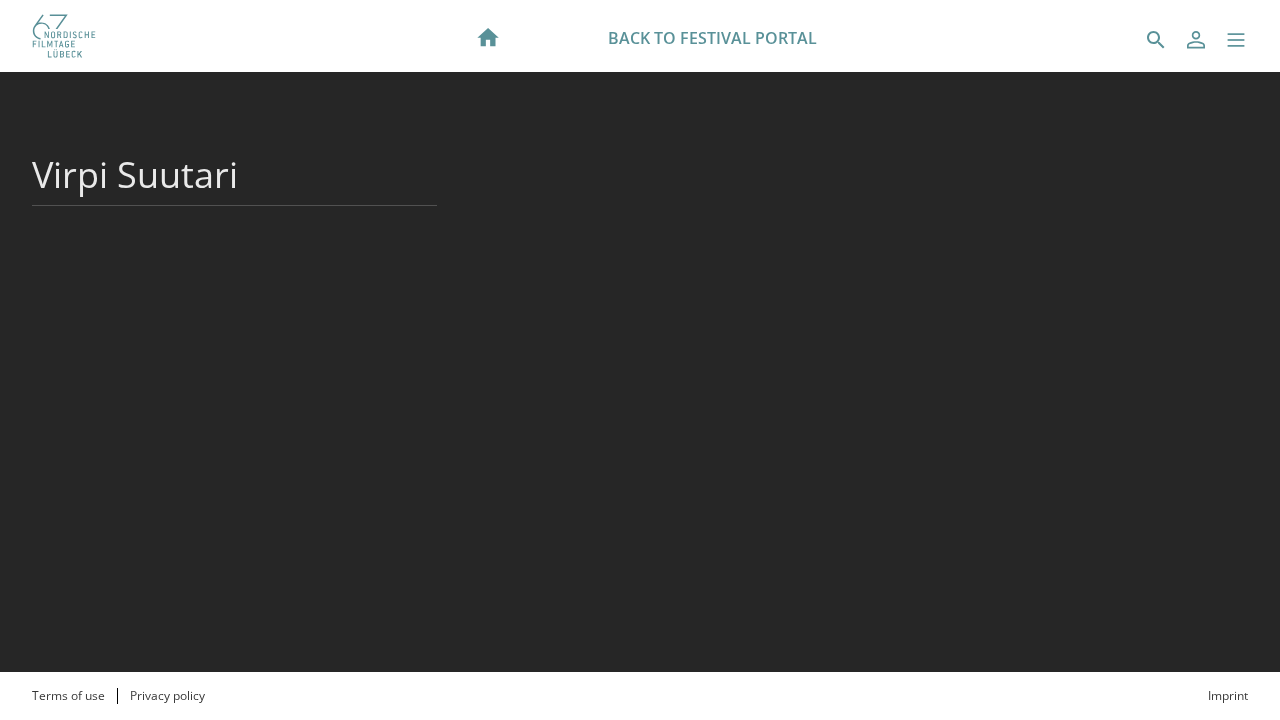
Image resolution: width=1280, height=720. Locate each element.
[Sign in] (1196, 40)
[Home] (488, 36)
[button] (1236, 40)
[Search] (1156, 40)
